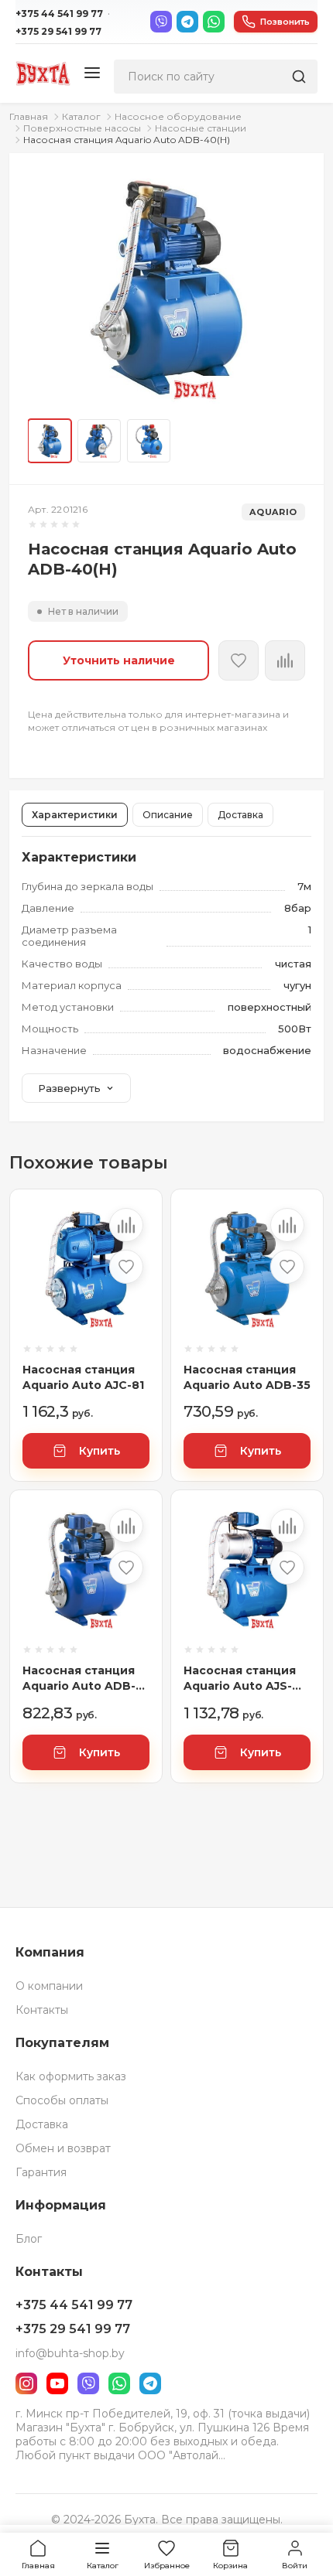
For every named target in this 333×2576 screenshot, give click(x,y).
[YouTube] (57, 2383)
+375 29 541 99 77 (58, 31)
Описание (168, 815)
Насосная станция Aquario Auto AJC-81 (83, 1377)
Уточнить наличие (119, 660)
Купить (100, 1451)
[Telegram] (187, 22)
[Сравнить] (285, 660)
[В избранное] (239, 660)
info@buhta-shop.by (70, 2353)
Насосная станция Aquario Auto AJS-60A (240, 1679)
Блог (29, 2239)
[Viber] (161, 22)
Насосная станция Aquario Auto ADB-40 (79, 1679)
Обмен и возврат (63, 2148)
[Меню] (92, 74)
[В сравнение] (126, 1225)
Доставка (240, 815)
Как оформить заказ (71, 2076)
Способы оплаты (62, 2100)
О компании (49, 1986)
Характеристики (75, 815)
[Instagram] (26, 2383)
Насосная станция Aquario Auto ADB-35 (247, 1377)
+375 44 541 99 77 (59, 14)
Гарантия (41, 2172)
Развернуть (69, 1088)
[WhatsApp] (214, 22)
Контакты (42, 2010)
